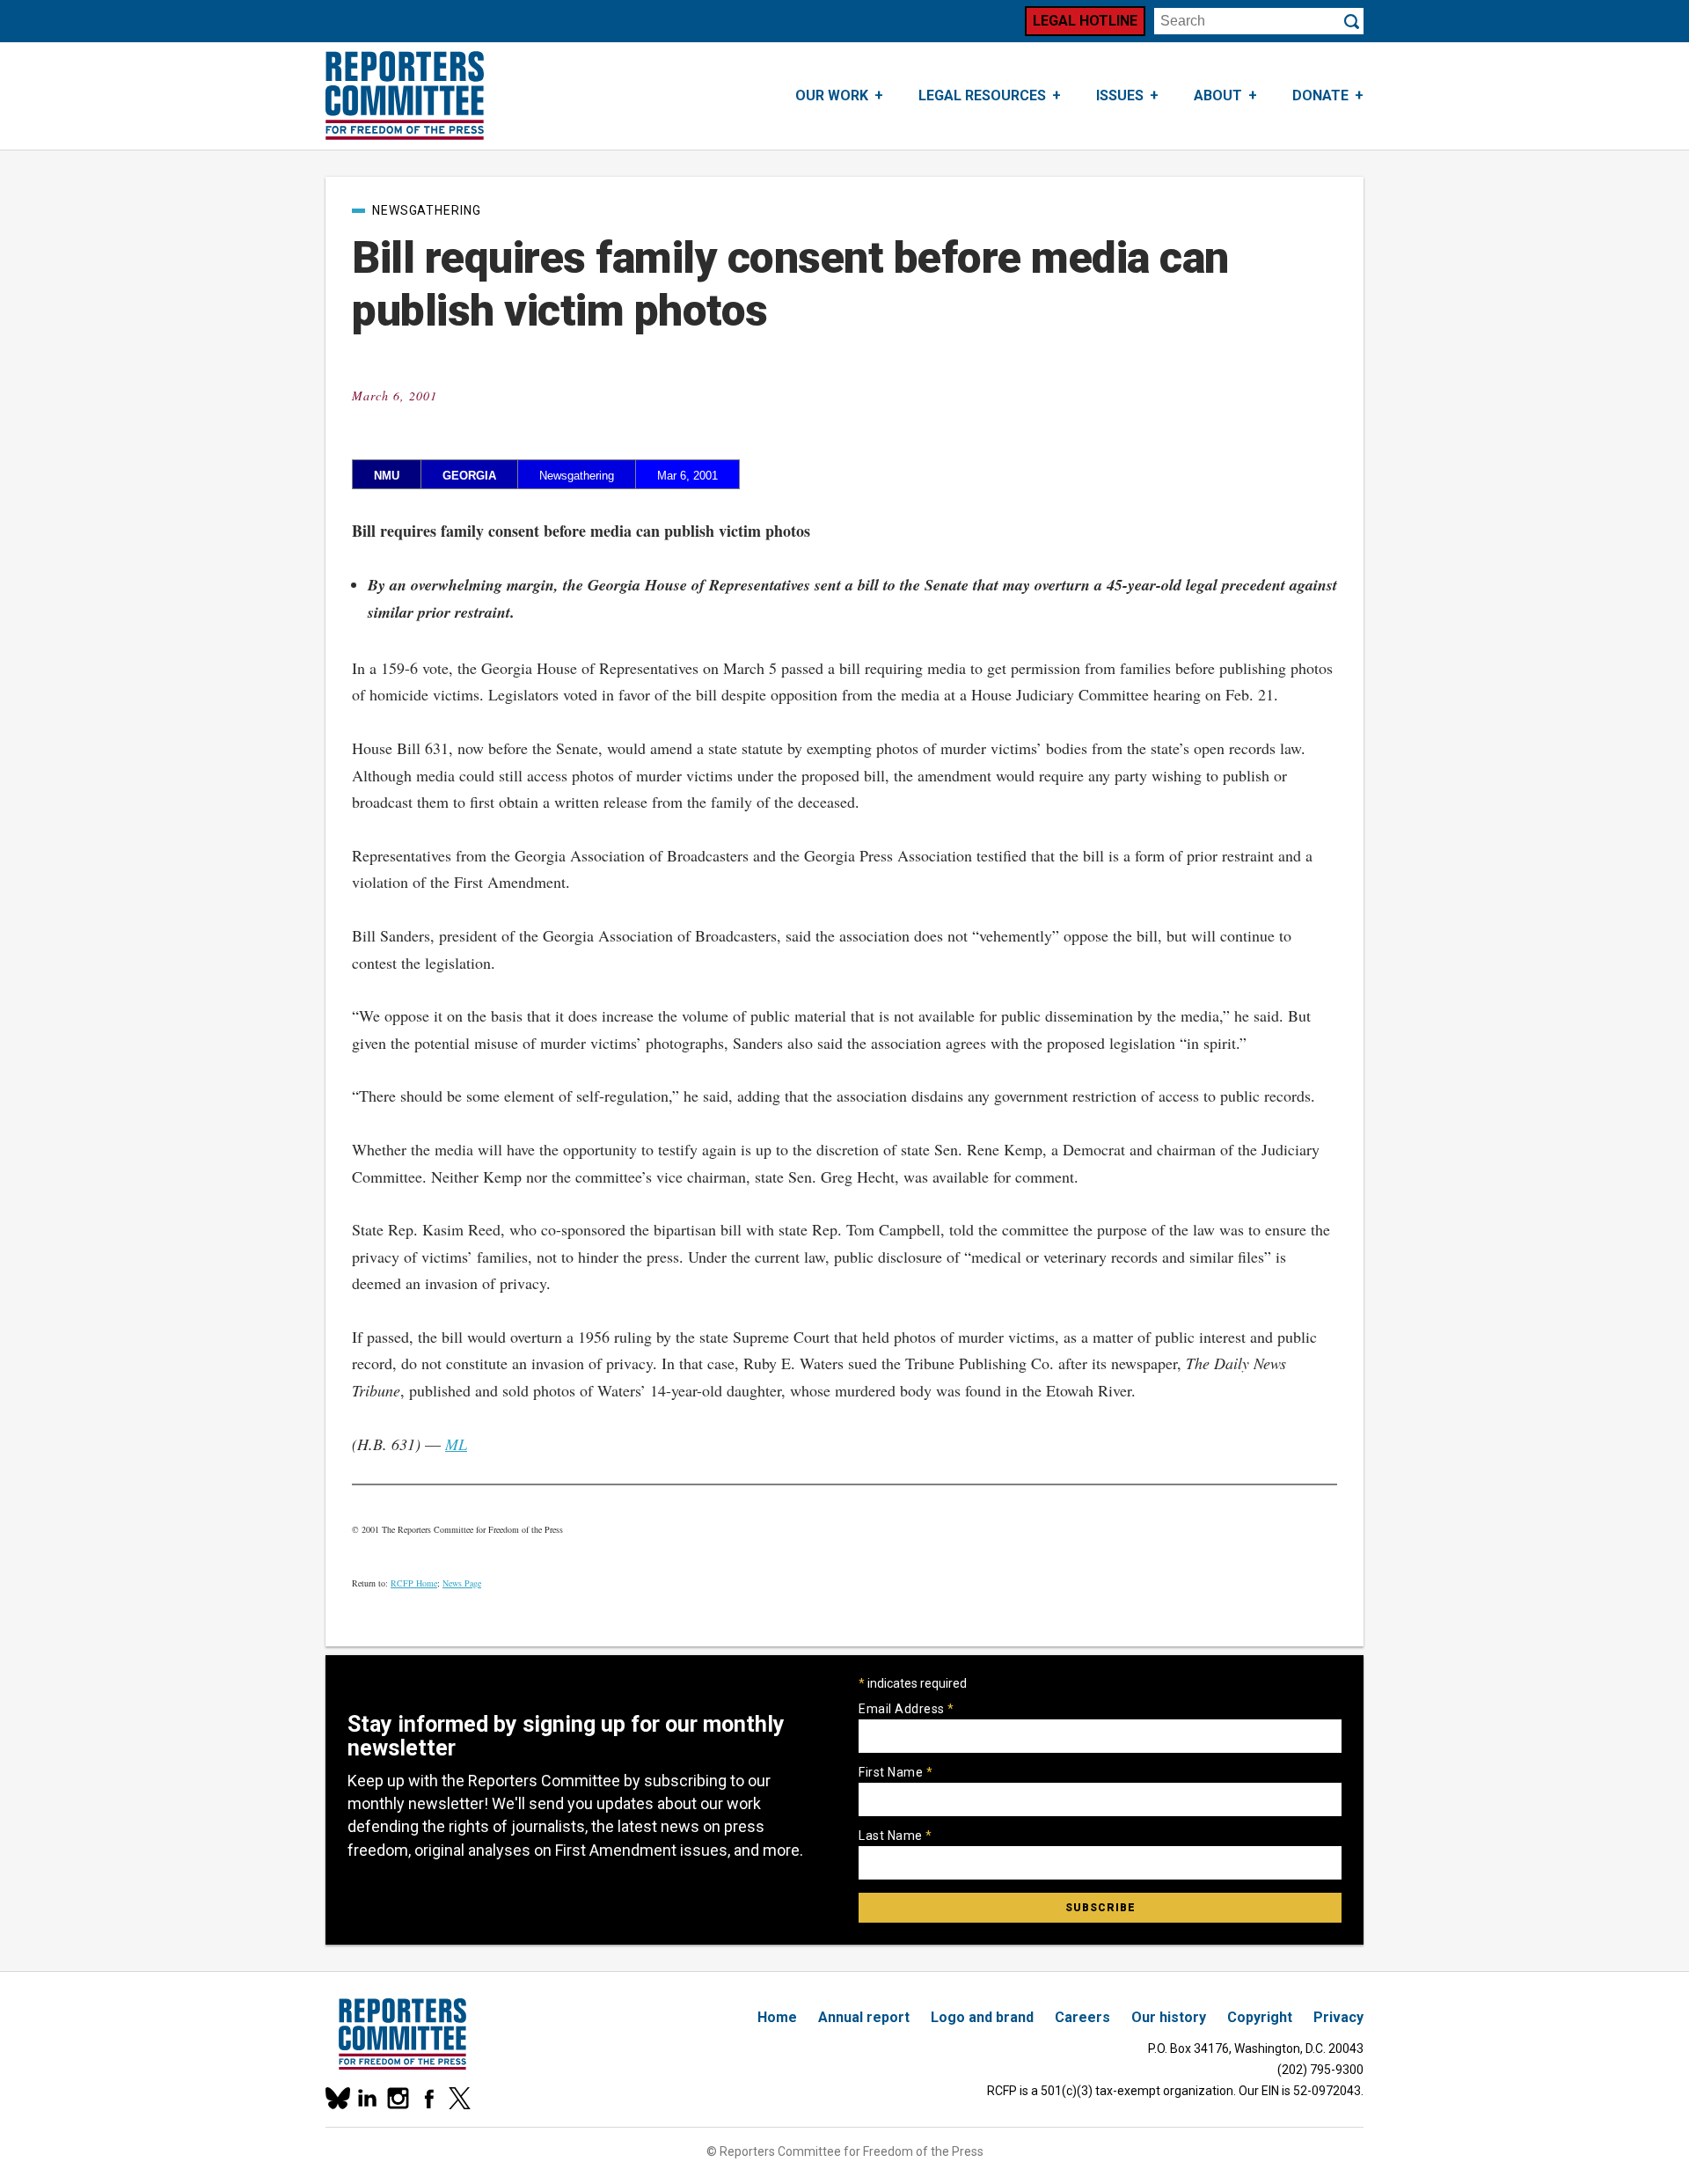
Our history (1169, 2017)
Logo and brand (982, 2017)
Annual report (864, 2017)
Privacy (1338, 2017)
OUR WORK (832, 95)
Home (777, 2017)
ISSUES (1120, 95)
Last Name (896, 1836)
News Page (462, 1583)
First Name (896, 1772)
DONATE (1320, 95)
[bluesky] (336, 2098)
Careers (1082, 2017)
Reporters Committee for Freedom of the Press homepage (405, 96)
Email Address (907, 1709)
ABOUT (1218, 95)
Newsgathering (427, 210)
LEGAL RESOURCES (982, 95)
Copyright (1260, 2017)
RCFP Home (414, 1583)
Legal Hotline (1085, 21)
